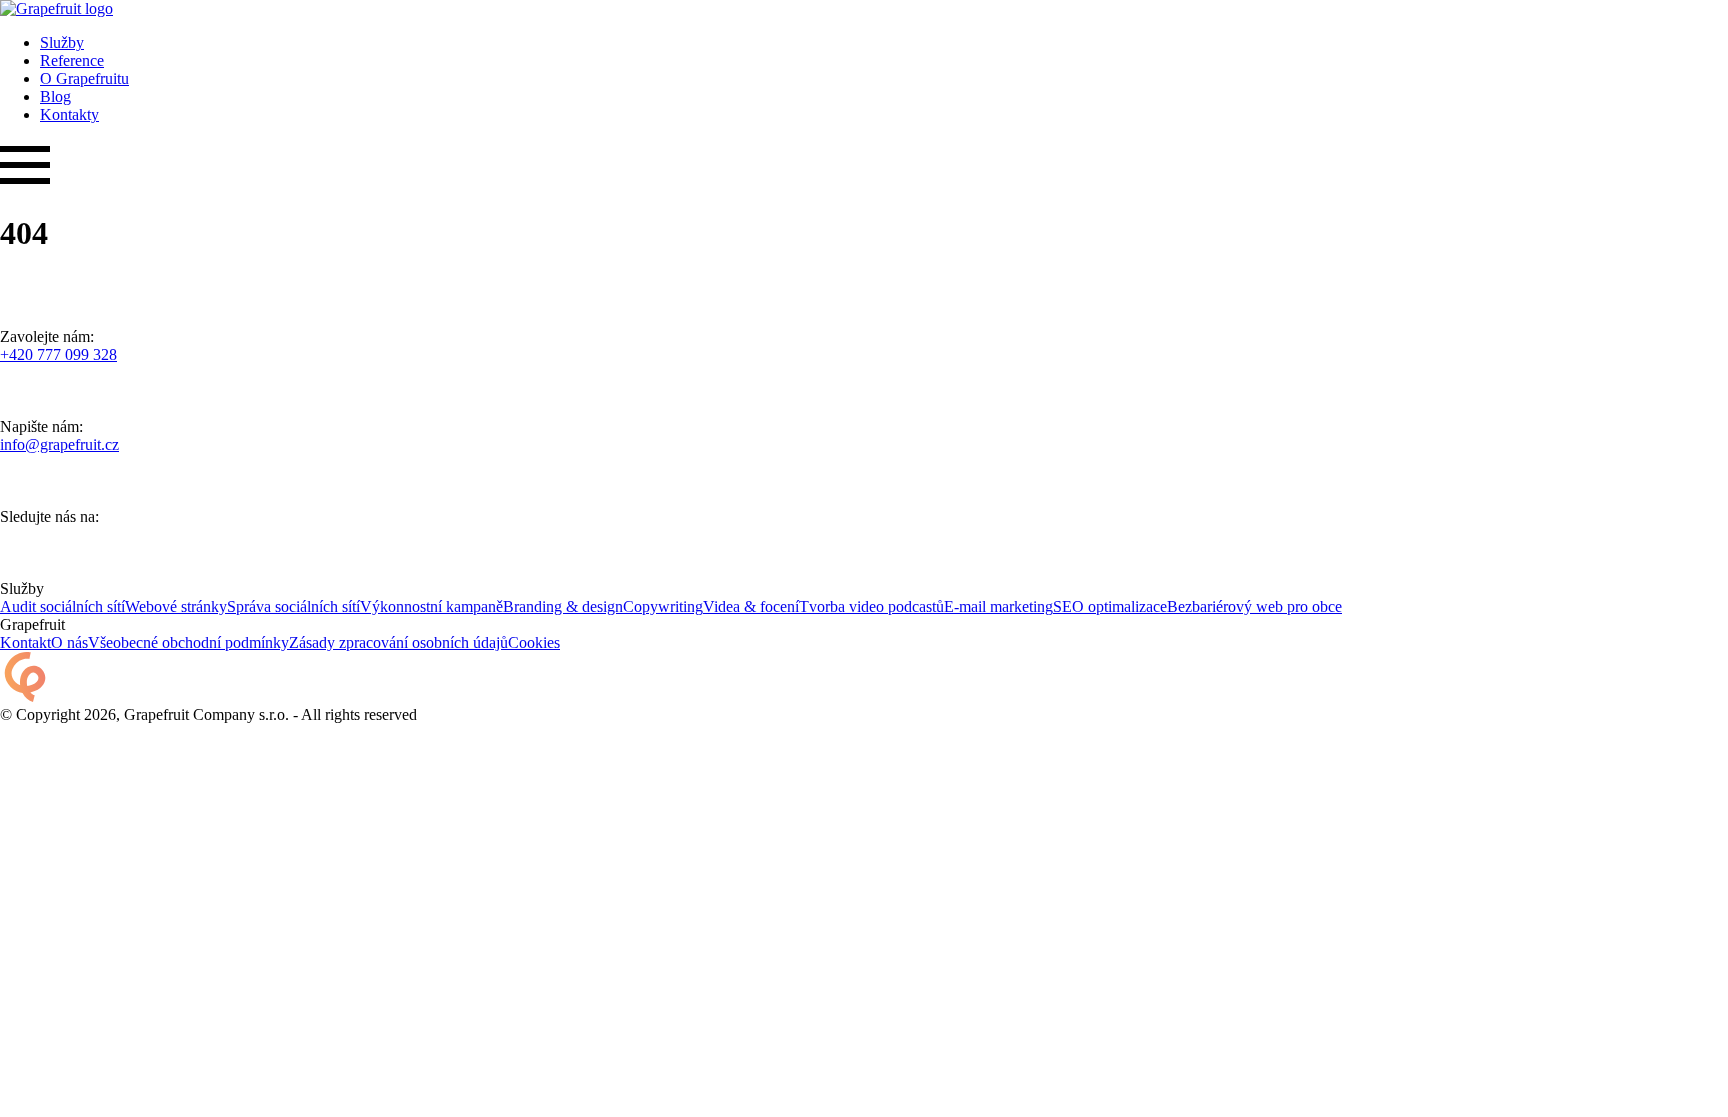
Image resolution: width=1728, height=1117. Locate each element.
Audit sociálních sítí (62, 606)
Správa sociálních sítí (293, 606)
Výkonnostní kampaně (431, 606)
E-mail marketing (998, 606)
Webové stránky (176, 606)
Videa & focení (751, 606)
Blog (55, 96)
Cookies (534, 642)
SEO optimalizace (1110, 606)
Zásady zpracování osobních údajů (398, 642)
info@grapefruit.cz (59, 444)
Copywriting (663, 606)
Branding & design (563, 606)
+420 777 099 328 (58, 354)
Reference (72, 60)
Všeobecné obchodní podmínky (188, 642)
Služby (62, 42)
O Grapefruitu (84, 78)
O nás (69, 642)
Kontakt (25, 642)
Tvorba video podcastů (871, 606)
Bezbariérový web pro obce (1254, 606)
